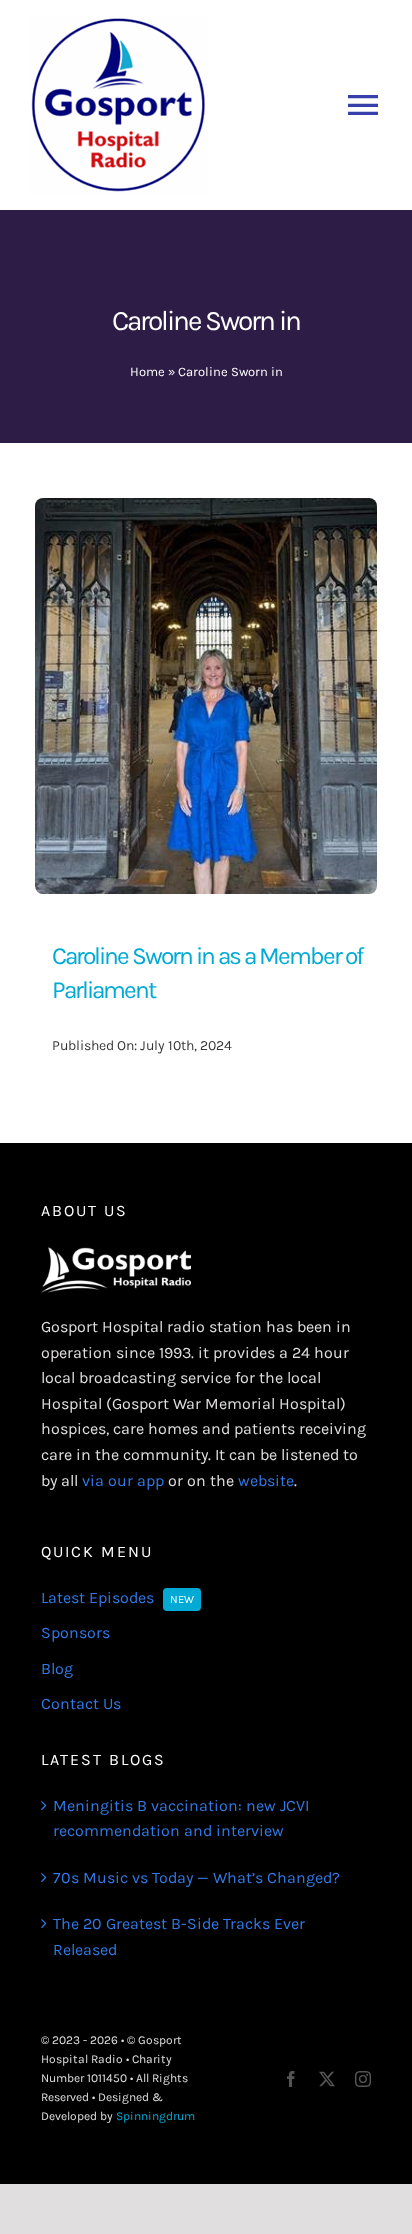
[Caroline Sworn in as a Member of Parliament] (206, 510)
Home (147, 371)
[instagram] (363, 2079)
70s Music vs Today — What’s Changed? (196, 1877)
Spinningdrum (155, 2116)
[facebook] (291, 2079)
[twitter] (327, 2079)
